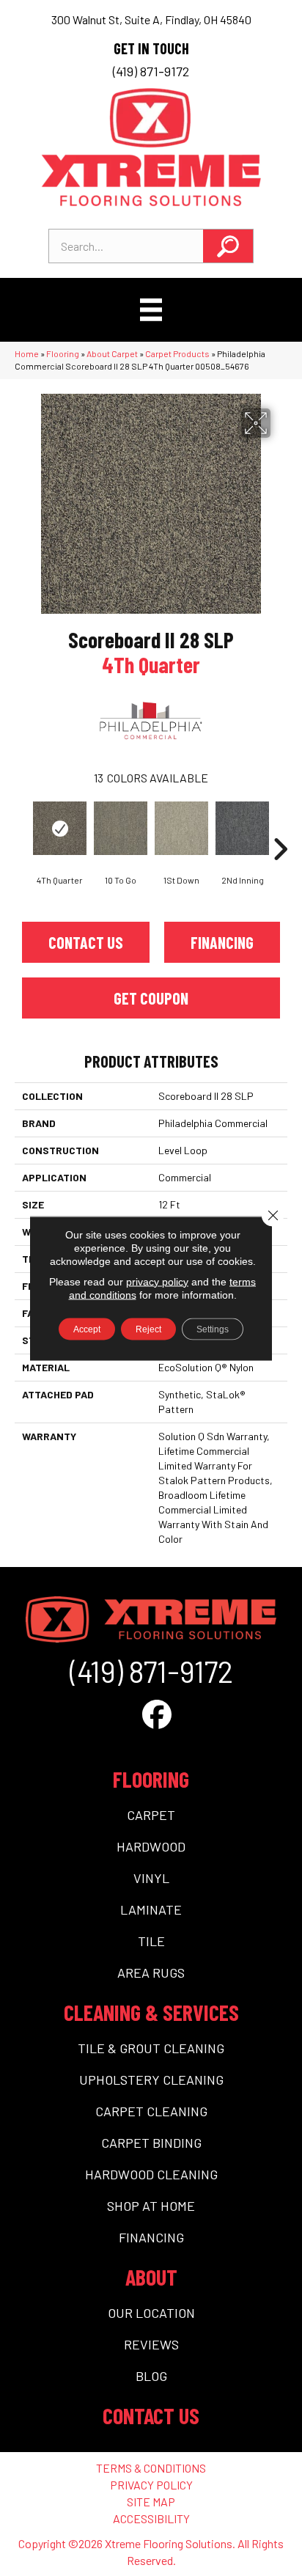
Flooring (63, 353)
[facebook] (157, 1714)
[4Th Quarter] (60, 828)
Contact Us (86, 942)
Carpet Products (177, 353)
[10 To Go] (121, 828)
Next (280, 827)
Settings (213, 1329)
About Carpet (112, 353)
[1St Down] (181, 828)
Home (27, 353)
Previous (22, 827)
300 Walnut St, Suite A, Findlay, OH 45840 (151, 19)
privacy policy (157, 1281)
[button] (228, 246)
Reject (148, 1329)
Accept (87, 1329)
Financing (222, 942)
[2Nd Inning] (242, 828)
